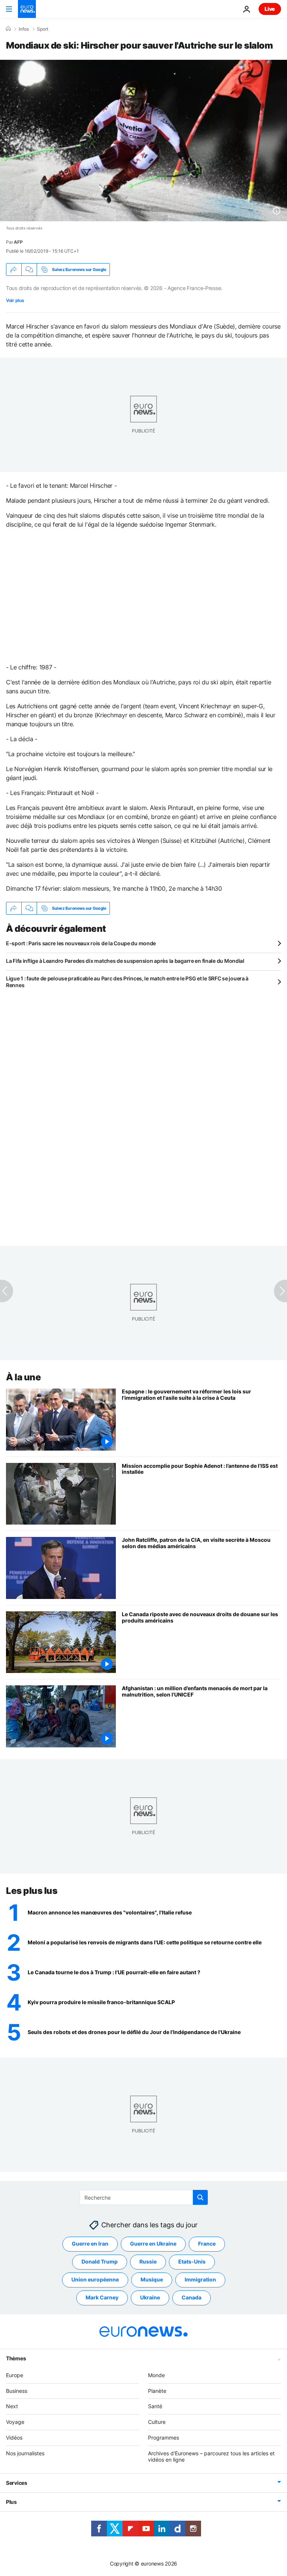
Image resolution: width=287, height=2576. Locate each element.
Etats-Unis (192, 2261)
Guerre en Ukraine (153, 2244)
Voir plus (15, 300)
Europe (15, 2375)
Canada (192, 2297)
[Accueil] (8, 29)
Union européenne (95, 2279)
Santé (155, 2406)
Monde (156, 2375)
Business (17, 2391)
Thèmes (16, 2358)
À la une (23, 1377)
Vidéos (14, 2438)
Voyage (15, 2422)
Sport (43, 29)
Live (270, 9)
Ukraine (150, 2297)
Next (12, 2406)
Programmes (163, 2438)
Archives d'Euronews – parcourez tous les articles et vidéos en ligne (211, 2456)
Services (17, 2483)
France (207, 2244)
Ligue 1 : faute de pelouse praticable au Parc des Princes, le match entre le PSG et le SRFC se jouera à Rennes (127, 982)
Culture (157, 2422)
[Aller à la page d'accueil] (27, 9)
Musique (152, 2279)
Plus (11, 2502)
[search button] (200, 2197)
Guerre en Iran (90, 2244)
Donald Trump (100, 2261)
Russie (148, 2261)
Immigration (200, 2279)
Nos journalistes (25, 2453)
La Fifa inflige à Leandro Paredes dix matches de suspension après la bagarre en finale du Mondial (125, 961)
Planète (157, 2391)
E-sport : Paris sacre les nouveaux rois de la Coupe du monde (81, 943)
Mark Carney (102, 2297)
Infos (24, 29)
